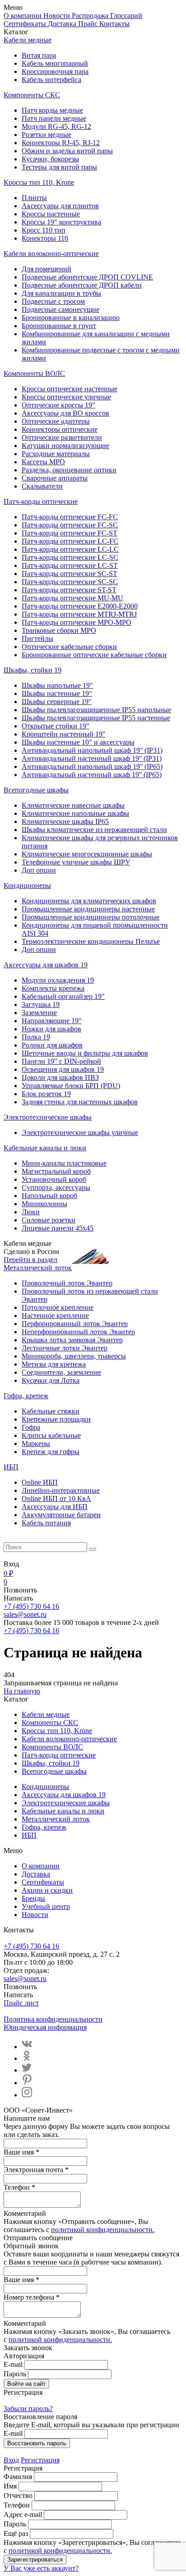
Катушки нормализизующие (65, 446)
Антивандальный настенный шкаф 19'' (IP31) (92, 758)
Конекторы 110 (45, 238)
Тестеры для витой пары (59, 167)
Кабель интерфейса (51, 80)
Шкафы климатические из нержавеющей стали (94, 830)
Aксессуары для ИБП (55, 1507)
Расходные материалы (56, 454)
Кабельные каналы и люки (45, 1148)
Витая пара (39, 55)
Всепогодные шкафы (36, 790)
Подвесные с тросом (53, 301)
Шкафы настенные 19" (57, 693)
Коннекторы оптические (60, 429)
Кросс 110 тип (44, 230)
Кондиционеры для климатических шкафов (89, 901)
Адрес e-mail (23, 2514)
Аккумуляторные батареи (61, 1515)
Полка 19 (36, 1037)
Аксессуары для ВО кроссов (65, 413)
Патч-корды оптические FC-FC (70, 517)
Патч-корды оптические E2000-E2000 (80, 606)
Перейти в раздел (30, 1260)
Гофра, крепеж (26, 1396)
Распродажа (91, 16)
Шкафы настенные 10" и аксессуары (78, 742)
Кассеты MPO (43, 462)
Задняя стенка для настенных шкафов (80, 1102)
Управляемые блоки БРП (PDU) (71, 1086)
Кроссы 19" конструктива (61, 222)
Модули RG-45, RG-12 (56, 126)
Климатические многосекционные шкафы (87, 854)
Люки (31, 1212)
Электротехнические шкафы (48, 1117)
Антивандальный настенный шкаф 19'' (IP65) (92, 775)
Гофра (31, 1427)
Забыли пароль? (28, 2409)
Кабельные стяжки (51, 1411)
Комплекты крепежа (53, 988)
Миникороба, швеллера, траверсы (74, 1356)
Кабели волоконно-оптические (51, 254)
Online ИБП (40, 1482)
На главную (22, 1691)
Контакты (114, 24)
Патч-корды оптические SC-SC (70, 582)
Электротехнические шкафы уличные (80, 1132)
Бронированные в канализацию (71, 318)
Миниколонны (44, 1204)
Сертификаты (26, 24)
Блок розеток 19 (46, 1094)
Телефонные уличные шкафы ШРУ (76, 862)
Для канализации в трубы (61, 293)
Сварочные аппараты (55, 478)
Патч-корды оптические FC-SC (70, 525)
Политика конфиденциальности (53, 2019)
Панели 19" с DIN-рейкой (61, 1061)
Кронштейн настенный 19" (64, 734)
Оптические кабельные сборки (69, 647)
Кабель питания (46, 1523)
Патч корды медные (52, 110)
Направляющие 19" (52, 1021)
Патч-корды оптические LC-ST (70, 565)
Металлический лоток (38, 1268)
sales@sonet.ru (25, 1614)
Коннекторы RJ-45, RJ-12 (61, 143)
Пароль (15, 2374)
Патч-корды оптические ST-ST (69, 590)
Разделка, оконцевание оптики (69, 470)
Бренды (33, 1898)
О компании (23, 16)
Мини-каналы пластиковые (64, 1163)
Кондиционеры (27, 885)
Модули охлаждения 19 (58, 980)
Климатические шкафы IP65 (65, 821)
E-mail (13, 2364)
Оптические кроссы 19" (58, 405)
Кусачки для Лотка (51, 1380)
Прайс (89, 24)
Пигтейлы (37, 638)
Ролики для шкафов (52, 1045)
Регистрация (40, 2460)
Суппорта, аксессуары (56, 1187)
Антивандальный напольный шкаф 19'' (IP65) (92, 766)
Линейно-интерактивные (61, 1490)
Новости (58, 16)
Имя (10, 2486)
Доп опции (39, 870)
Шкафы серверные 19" (57, 702)
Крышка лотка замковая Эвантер (72, 1340)
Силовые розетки (49, 1220)
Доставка (63, 24)
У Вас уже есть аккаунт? (41, 2568)
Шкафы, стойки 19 (33, 670)
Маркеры (36, 1444)
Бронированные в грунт (59, 326)
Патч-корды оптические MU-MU (72, 598)
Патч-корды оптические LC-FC (70, 541)
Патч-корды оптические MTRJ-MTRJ (79, 614)
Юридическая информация (45, 2027)
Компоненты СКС (32, 95)
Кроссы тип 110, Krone (39, 182)
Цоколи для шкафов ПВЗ (60, 1078)
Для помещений (46, 269)
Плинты (34, 198)
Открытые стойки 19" (56, 726)
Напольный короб (49, 1196)
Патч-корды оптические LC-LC (70, 549)
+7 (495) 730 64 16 (31, 1606)
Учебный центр (46, 1906)
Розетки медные (46, 135)
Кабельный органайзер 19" (63, 996)
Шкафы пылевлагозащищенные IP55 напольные (96, 710)
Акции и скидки (47, 1890)
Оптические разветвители (62, 437)
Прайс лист (21, 2003)
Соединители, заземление (61, 1372)
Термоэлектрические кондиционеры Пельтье (91, 941)
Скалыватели (42, 486)
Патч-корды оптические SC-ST (70, 574)
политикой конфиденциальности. (103, 2230)
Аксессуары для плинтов (60, 206)
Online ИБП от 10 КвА (56, 1498)
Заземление (39, 1013)
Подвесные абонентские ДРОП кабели (82, 285)
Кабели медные (28, 40)
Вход (11, 2460)
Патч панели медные (54, 118)
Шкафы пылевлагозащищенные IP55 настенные (96, 718)
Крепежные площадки (56, 1419)
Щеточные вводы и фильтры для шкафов (85, 1053)
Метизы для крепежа (54, 1364)
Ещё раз (16, 2533)
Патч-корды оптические (41, 501)
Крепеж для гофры (51, 1452)
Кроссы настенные (51, 214)
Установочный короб (54, 1179)
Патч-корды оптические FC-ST (70, 533)
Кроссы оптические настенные (70, 389)
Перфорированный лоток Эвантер (75, 1324)
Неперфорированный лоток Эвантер (78, 1332)
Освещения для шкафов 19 (63, 1069)
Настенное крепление (55, 1315)
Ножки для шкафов (51, 1029)
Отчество (18, 2496)
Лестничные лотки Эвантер (65, 1348)
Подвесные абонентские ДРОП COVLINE (87, 277)
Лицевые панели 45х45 (58, 1228)
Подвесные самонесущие (60, 309)
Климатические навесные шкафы (73, 805)
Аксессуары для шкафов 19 (46, 965)
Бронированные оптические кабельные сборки (94, 655)
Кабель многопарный (55, 63)
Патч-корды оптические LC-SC (70, 557)
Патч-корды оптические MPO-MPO (77, 622)
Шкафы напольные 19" (57, 685)
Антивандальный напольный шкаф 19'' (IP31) (92, 750)
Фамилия (18, 2477)
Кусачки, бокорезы (50, 159)
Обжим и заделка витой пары (67, 151)
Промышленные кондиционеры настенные (88, 909)
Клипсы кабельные (51, 1435)
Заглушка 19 (41, 1004)
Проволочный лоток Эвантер (67, 1283)
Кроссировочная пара (55, 71)
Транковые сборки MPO (59, 630)
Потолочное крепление (58, 1307)
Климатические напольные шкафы (75, 813)
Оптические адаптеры (56, 421)
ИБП (11, 1467)
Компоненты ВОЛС (34, 373)
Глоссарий (126, 16)
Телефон (17, 2505)
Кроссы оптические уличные (66, 397)
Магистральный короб (56, 1171)
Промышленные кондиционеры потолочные (91, 917)
